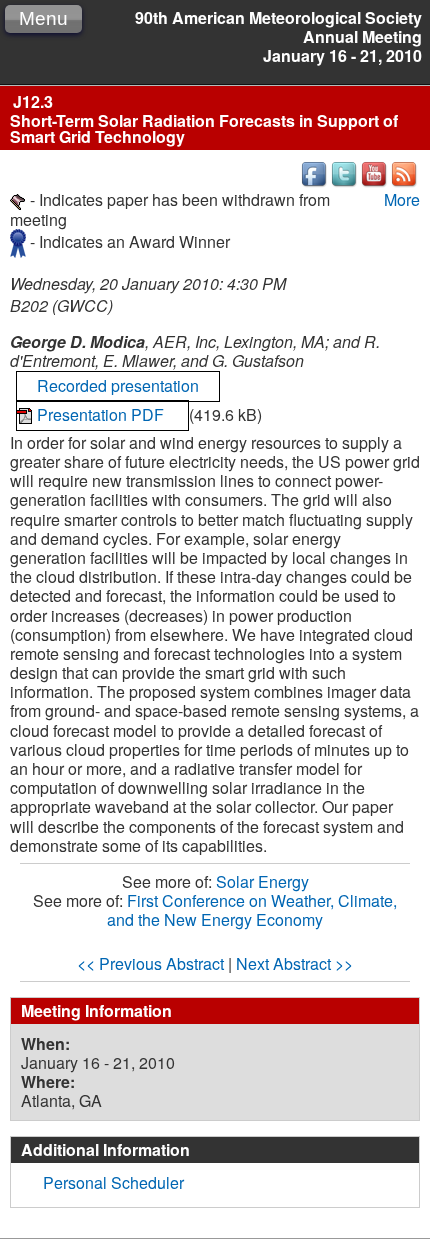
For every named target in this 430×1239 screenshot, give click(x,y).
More (402, 199)
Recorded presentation (118, 385)
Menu (43, 18)
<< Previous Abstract (150, 963)
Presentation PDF (102, 414)
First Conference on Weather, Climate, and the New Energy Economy (252, 910)
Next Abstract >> (294, 963)
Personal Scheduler (113, 1182)
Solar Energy (262, 881)
